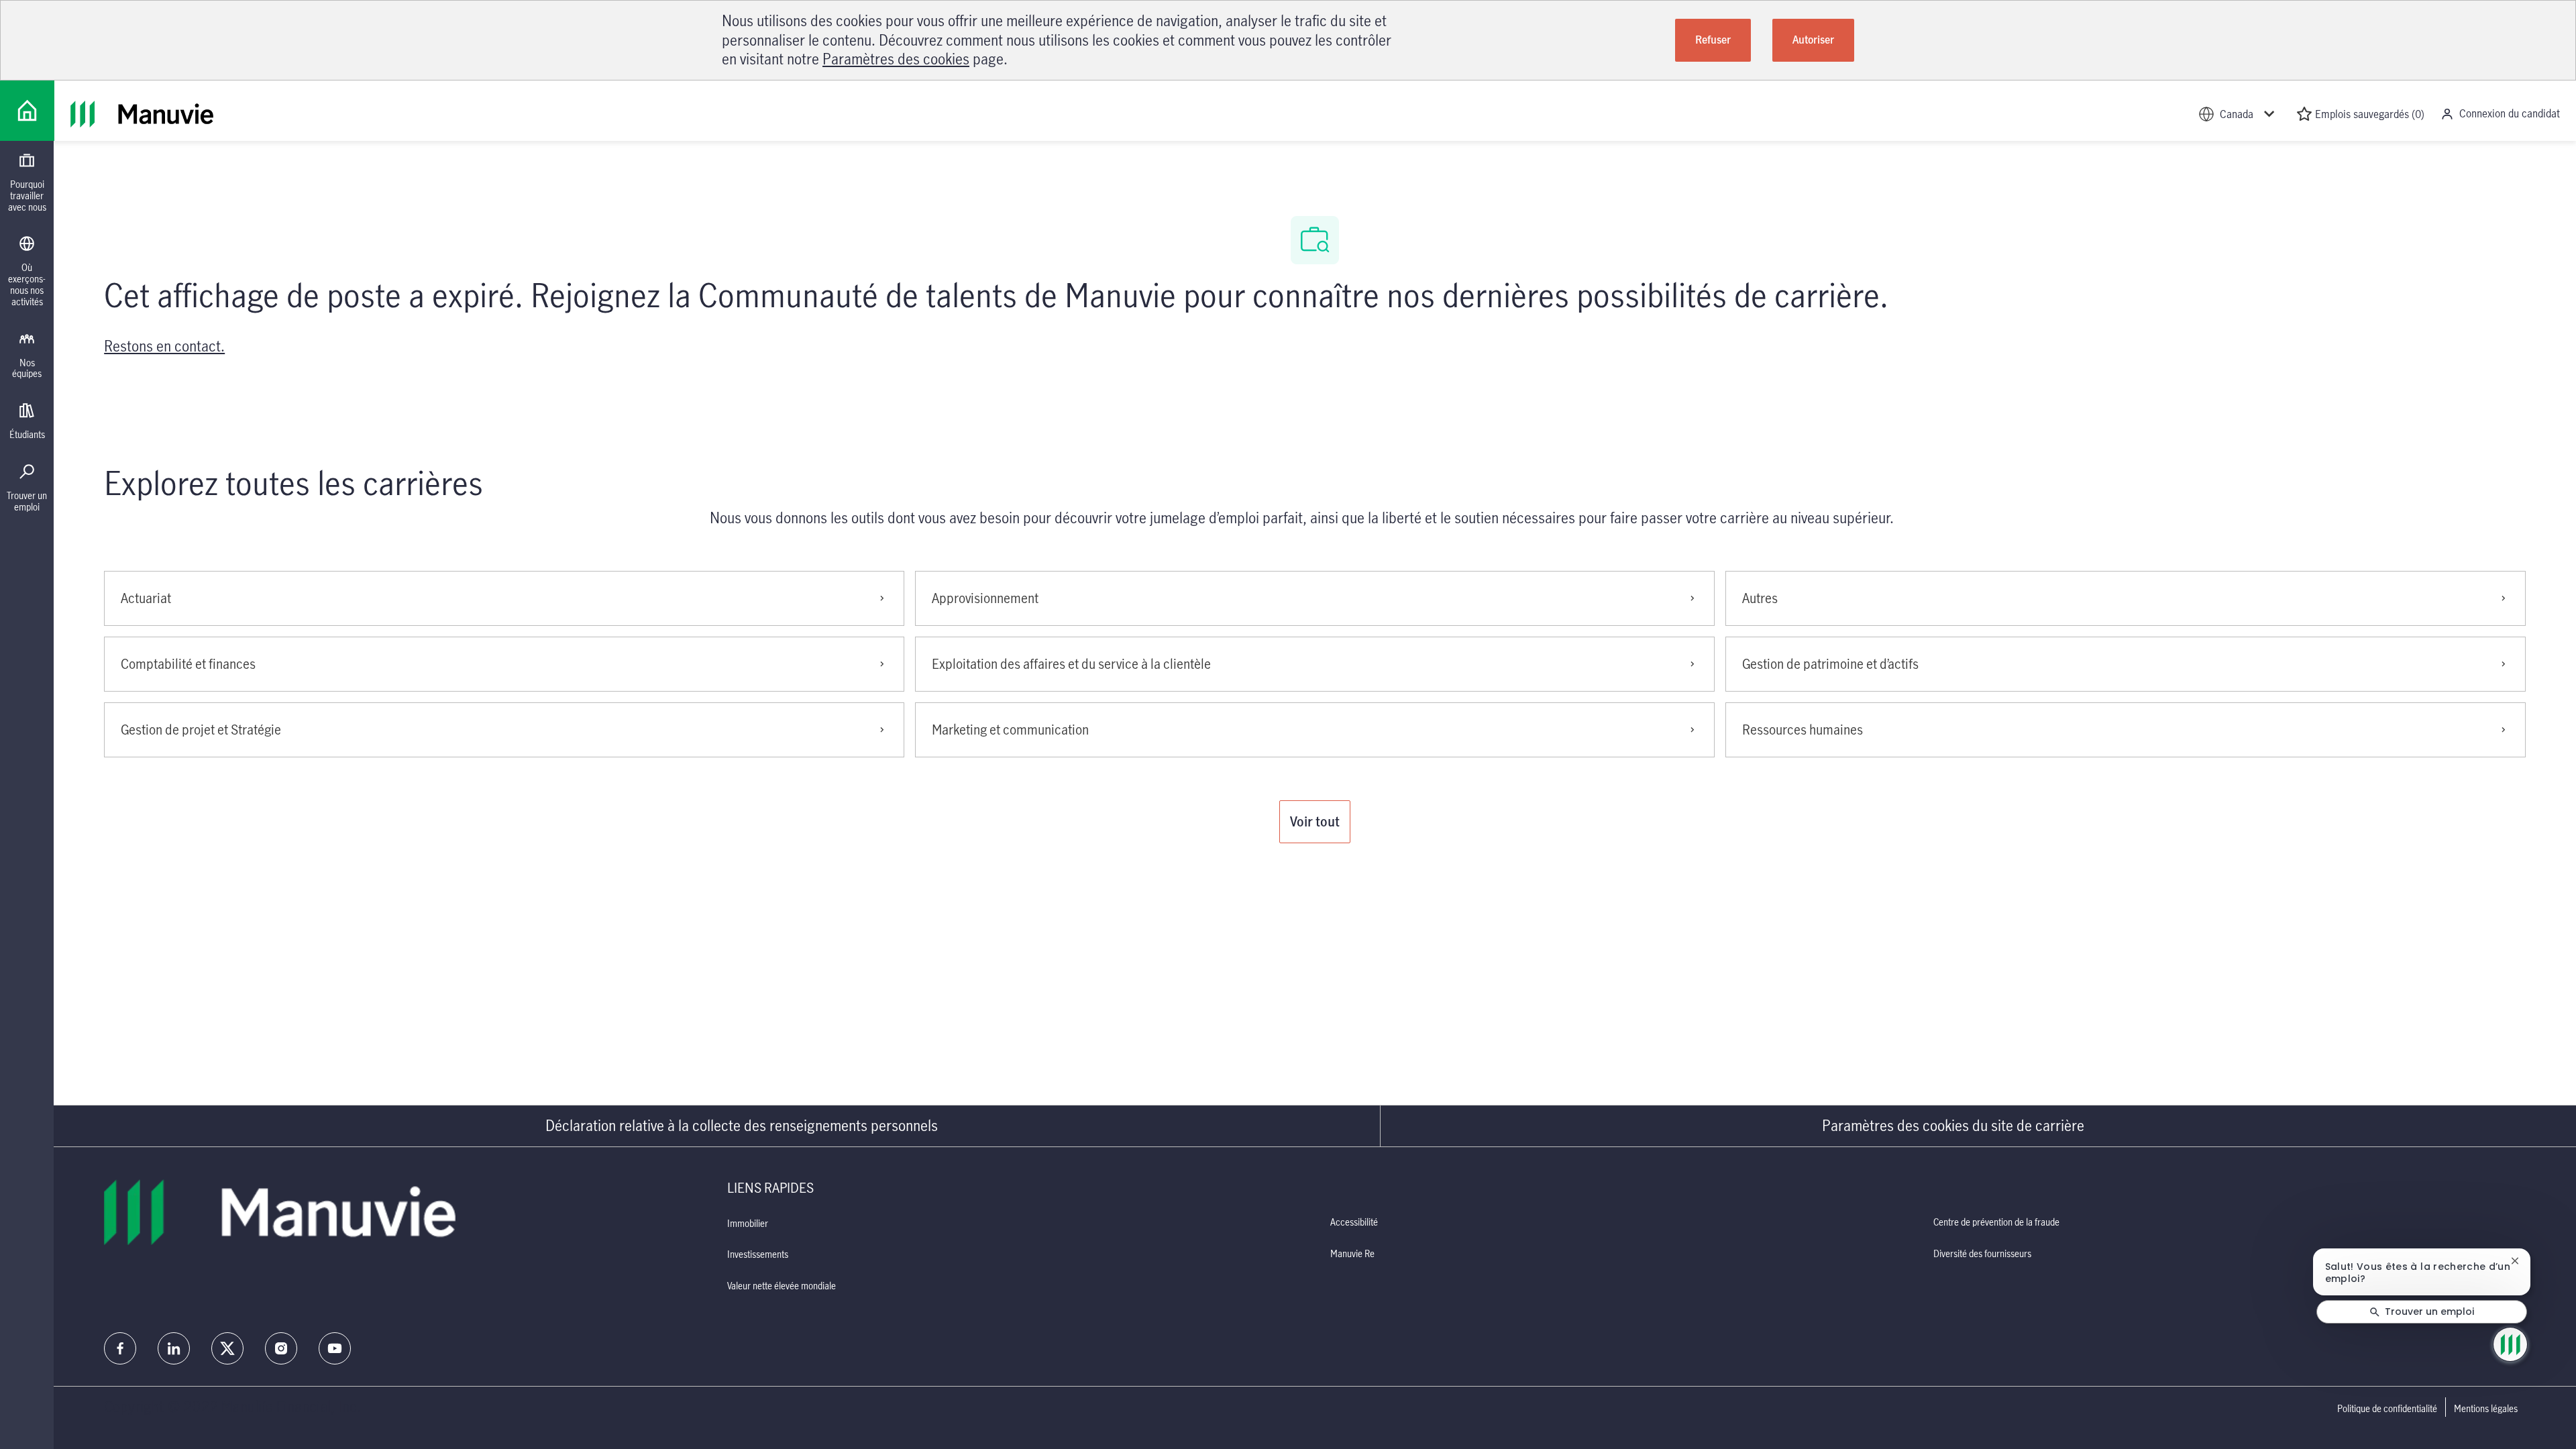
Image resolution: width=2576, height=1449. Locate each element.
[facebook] (120, 1348)
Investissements (758, 1254)
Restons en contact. (164, 346)
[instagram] (281, 1348)
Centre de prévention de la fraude (1996, 1222)
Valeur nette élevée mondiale (782, 1286)
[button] (1315, 822)
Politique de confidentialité (2387, 1409)
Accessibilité (1354, 1222)
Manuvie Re (1352, 1253)
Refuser (1713, 40)
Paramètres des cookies (896, 59)
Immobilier (748, 1223)
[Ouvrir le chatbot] (2510, 1344)
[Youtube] (335, 1348)
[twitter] (227, 1348)
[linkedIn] (174, 1348)
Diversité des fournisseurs (1982, 1253)
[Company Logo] (27, 111)
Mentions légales (2486, 1409)
